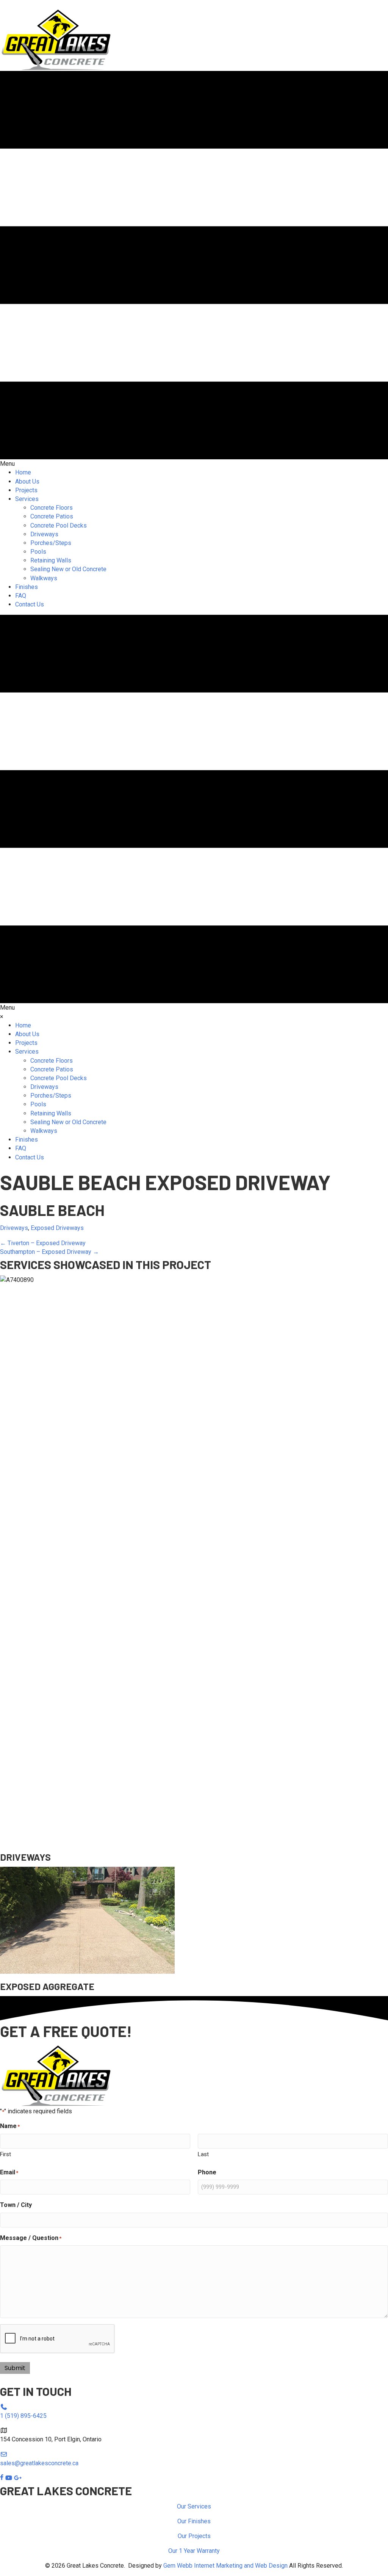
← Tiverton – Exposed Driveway (43, 1243)
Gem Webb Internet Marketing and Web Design (225, 2566)
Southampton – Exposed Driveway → (49, 1252)
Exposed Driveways (57, 1228)
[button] (27, 4)
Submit (15, 2368)
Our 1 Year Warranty (194, 2551)
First (5, 2154)
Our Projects (194, 2536)
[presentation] (58, 2339)
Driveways (14, 1228)
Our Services (194, 2506)
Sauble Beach (52, 1210)
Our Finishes (194, 2521)
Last (203, 2154)
